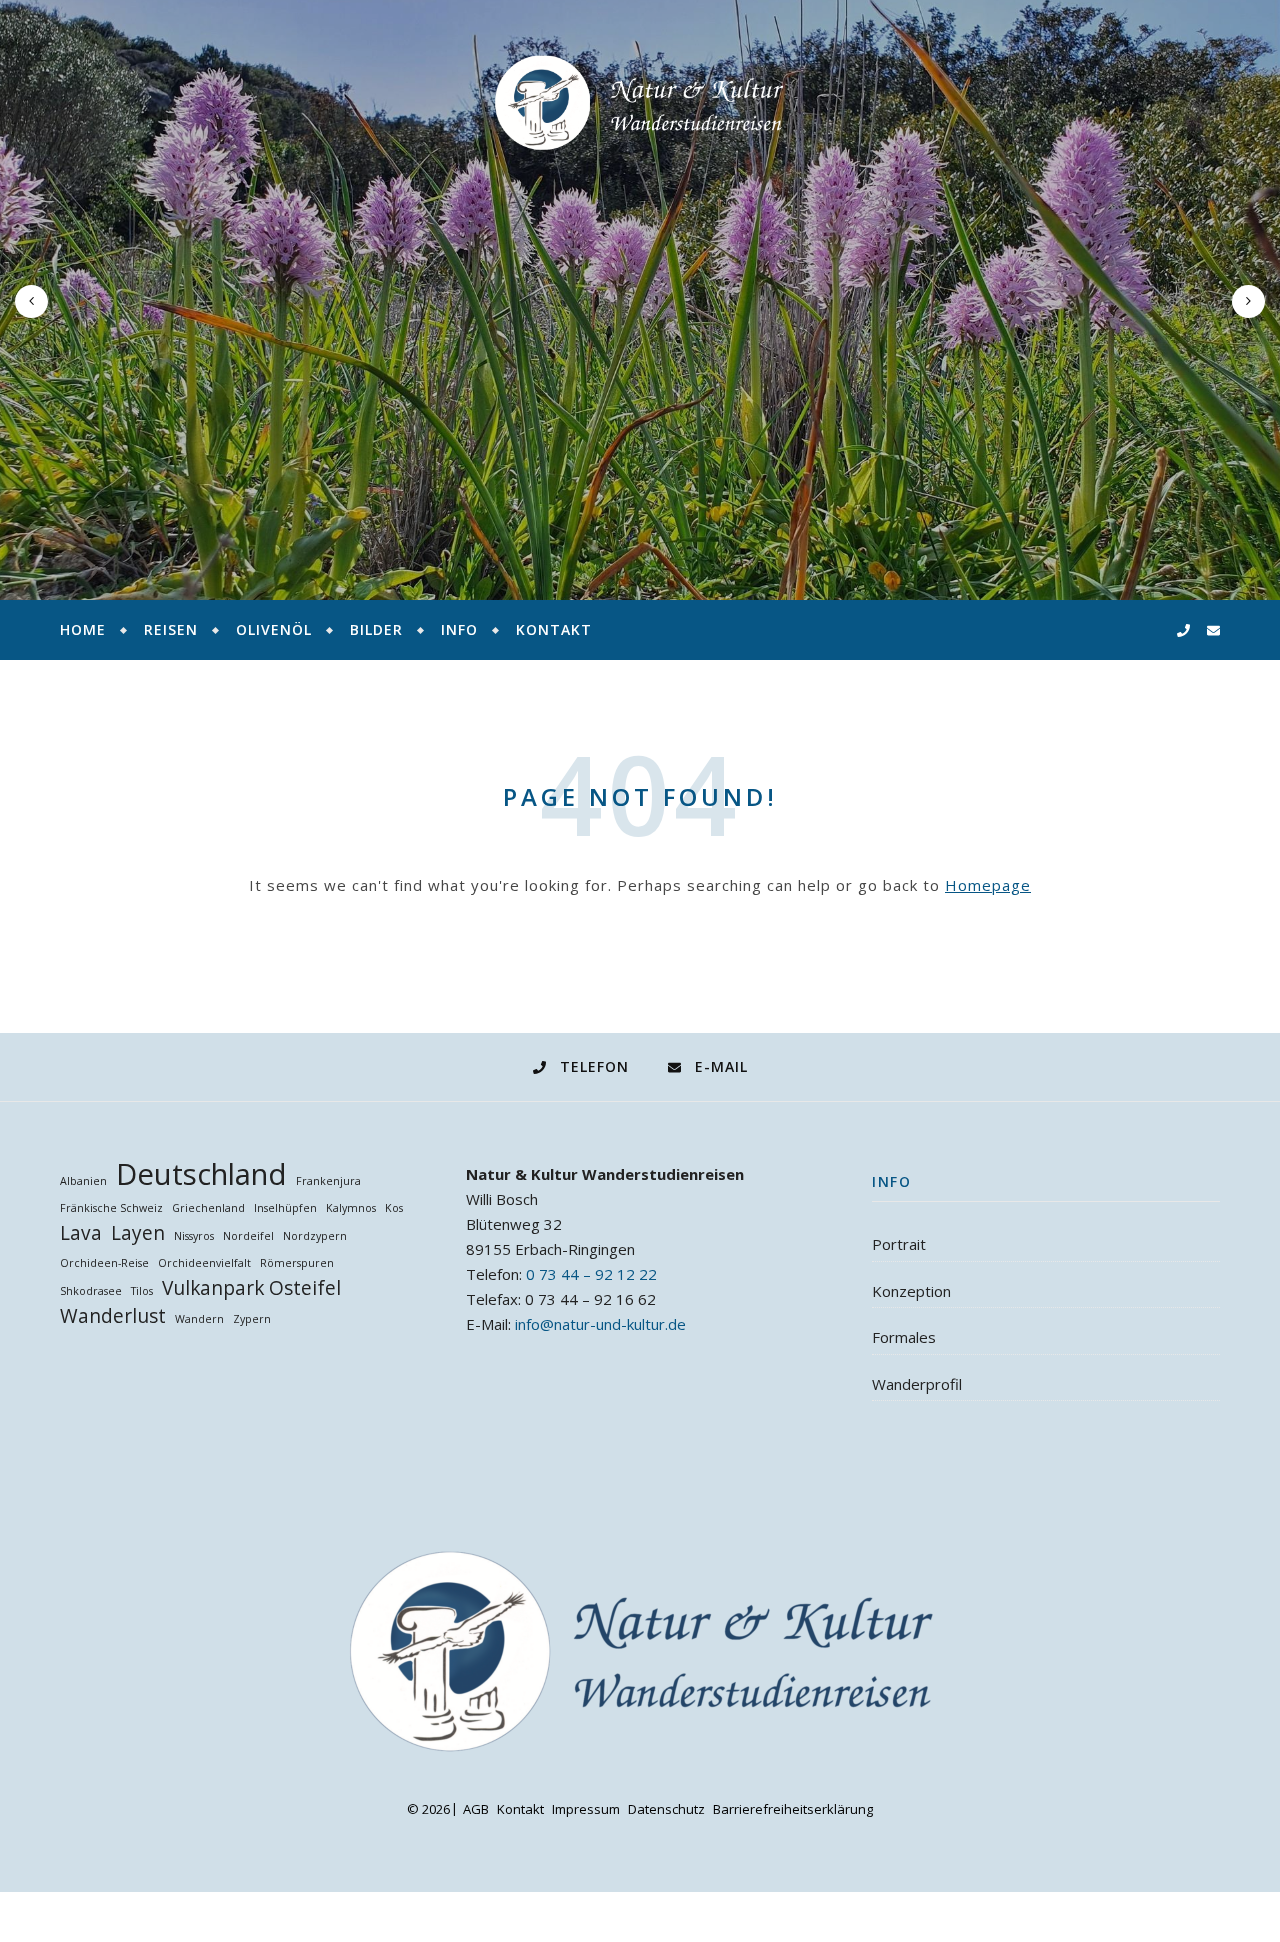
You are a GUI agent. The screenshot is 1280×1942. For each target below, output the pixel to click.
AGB (476, 1809)
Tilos (142, 1291)
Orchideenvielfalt (204, 1263)
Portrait (899, 1244)
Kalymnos (351, 1208)
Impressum (586, 1809)
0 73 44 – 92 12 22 (591, 1274)
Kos (394, 1208)
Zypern (252, 1319)
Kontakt (554, 629)
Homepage (988, 885)
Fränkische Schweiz (111, 1208)
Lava (81, 1233)
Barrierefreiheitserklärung (793, 1809)
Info (459, 629)
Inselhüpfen (285, 1208)
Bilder (376, 629)
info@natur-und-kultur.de (600, 1324)
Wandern (199, 1319)
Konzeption (911, 1291)
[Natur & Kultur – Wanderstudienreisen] (640, 103)
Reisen (171, 629)
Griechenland (208, 1208)
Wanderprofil (917, 1384)
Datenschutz (666, 1809)
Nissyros (194, 1236)
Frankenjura (328, 1181)
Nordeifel (248, 1236)
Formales (904, 1337)
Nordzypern (315, 1236)
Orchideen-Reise (104, 1263)
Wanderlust (113, 1316)
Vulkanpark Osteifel (251, 1288)
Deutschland (201, 1174)
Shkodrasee (91, 1291)
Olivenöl (274, 629)
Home (83, 629)
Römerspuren (297, 1263)
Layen (138, 1233)
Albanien (83, 1181)
